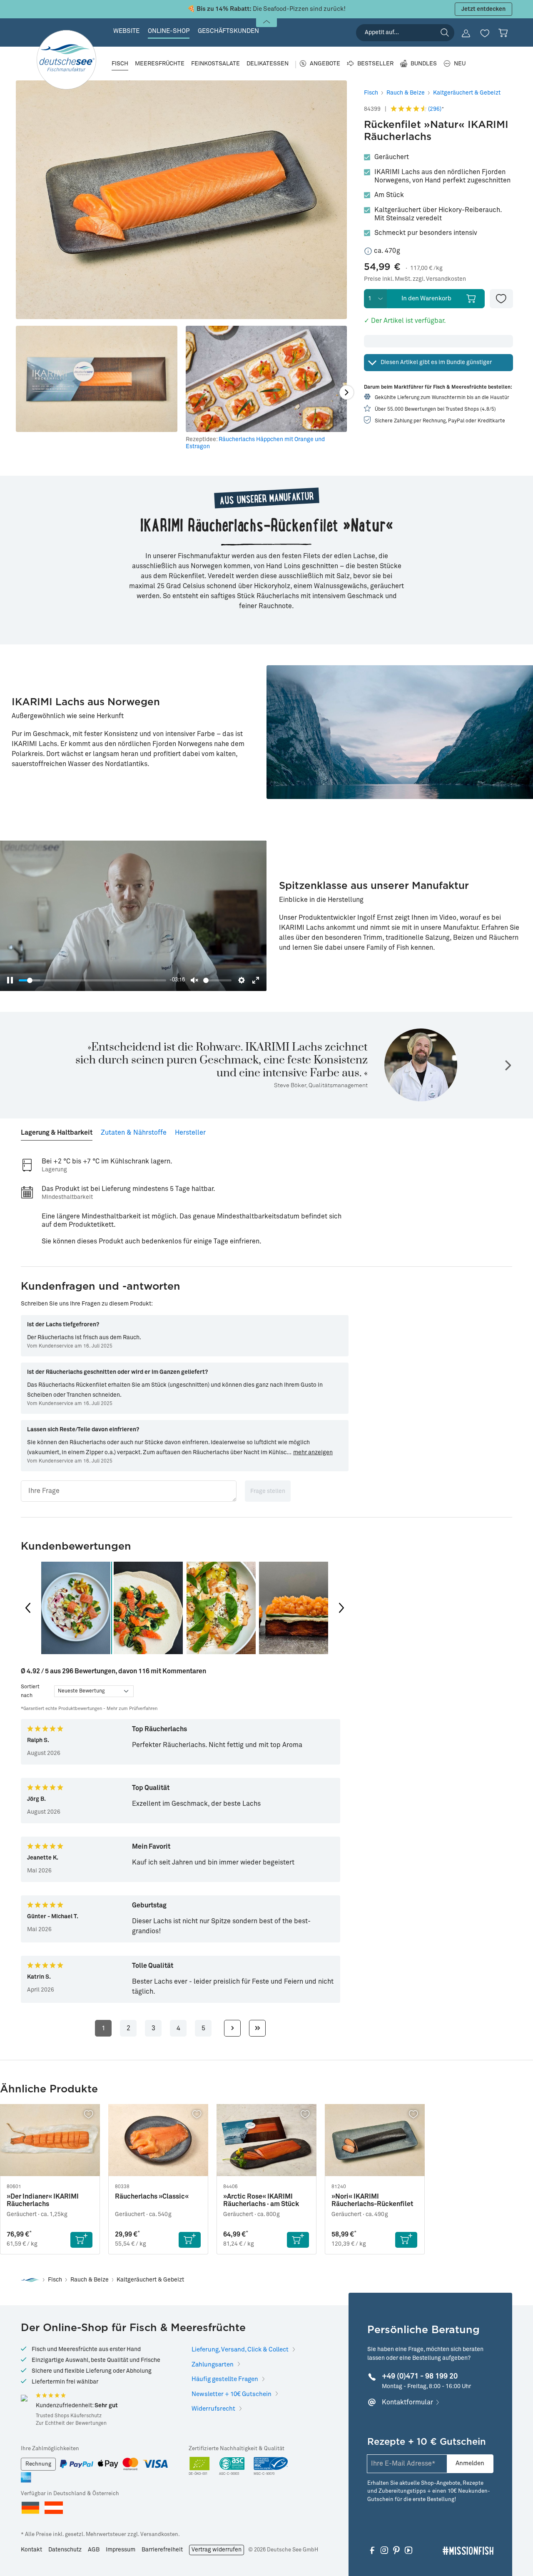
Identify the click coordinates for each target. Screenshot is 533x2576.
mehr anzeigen (313, 1453)
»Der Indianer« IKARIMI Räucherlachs (43, 2200)
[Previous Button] (28, 1608)
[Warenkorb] (503, 33)
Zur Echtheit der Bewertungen (71, 2424)
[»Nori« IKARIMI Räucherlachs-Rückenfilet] (375, 2140)
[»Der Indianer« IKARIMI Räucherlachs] (50, 2140)
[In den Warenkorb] (81, 2240)
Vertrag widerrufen (217, 2550)
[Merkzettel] (485, 33)
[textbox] (129, 1491)
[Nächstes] (347, 392)
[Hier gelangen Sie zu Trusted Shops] (24, 2398)
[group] (76, 1608)
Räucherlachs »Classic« (152, 2197)
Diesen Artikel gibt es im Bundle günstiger (436, 362)
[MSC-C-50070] (271, 2467)
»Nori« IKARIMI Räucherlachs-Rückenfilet (372, 2200)
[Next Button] (341, 1608)
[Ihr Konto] (466, 33)
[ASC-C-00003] (232, 2467)
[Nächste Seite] (232, 2028)
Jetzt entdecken (483, 9)
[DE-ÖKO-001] (200, 2467)
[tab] (57, 1129)
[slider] (92, 980)
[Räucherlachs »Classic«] (158, 2140)
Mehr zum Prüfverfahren (132, 1709)
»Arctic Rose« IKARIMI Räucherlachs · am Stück (261, 2200)
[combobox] (405, 33)
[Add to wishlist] (501, 299)
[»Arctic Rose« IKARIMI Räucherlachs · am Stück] (266, 2140)
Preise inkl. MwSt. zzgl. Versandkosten (415, 279)
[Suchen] (445, 32)
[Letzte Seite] (257, 2028)
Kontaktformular (407, 2402)
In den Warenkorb (426, 298)
